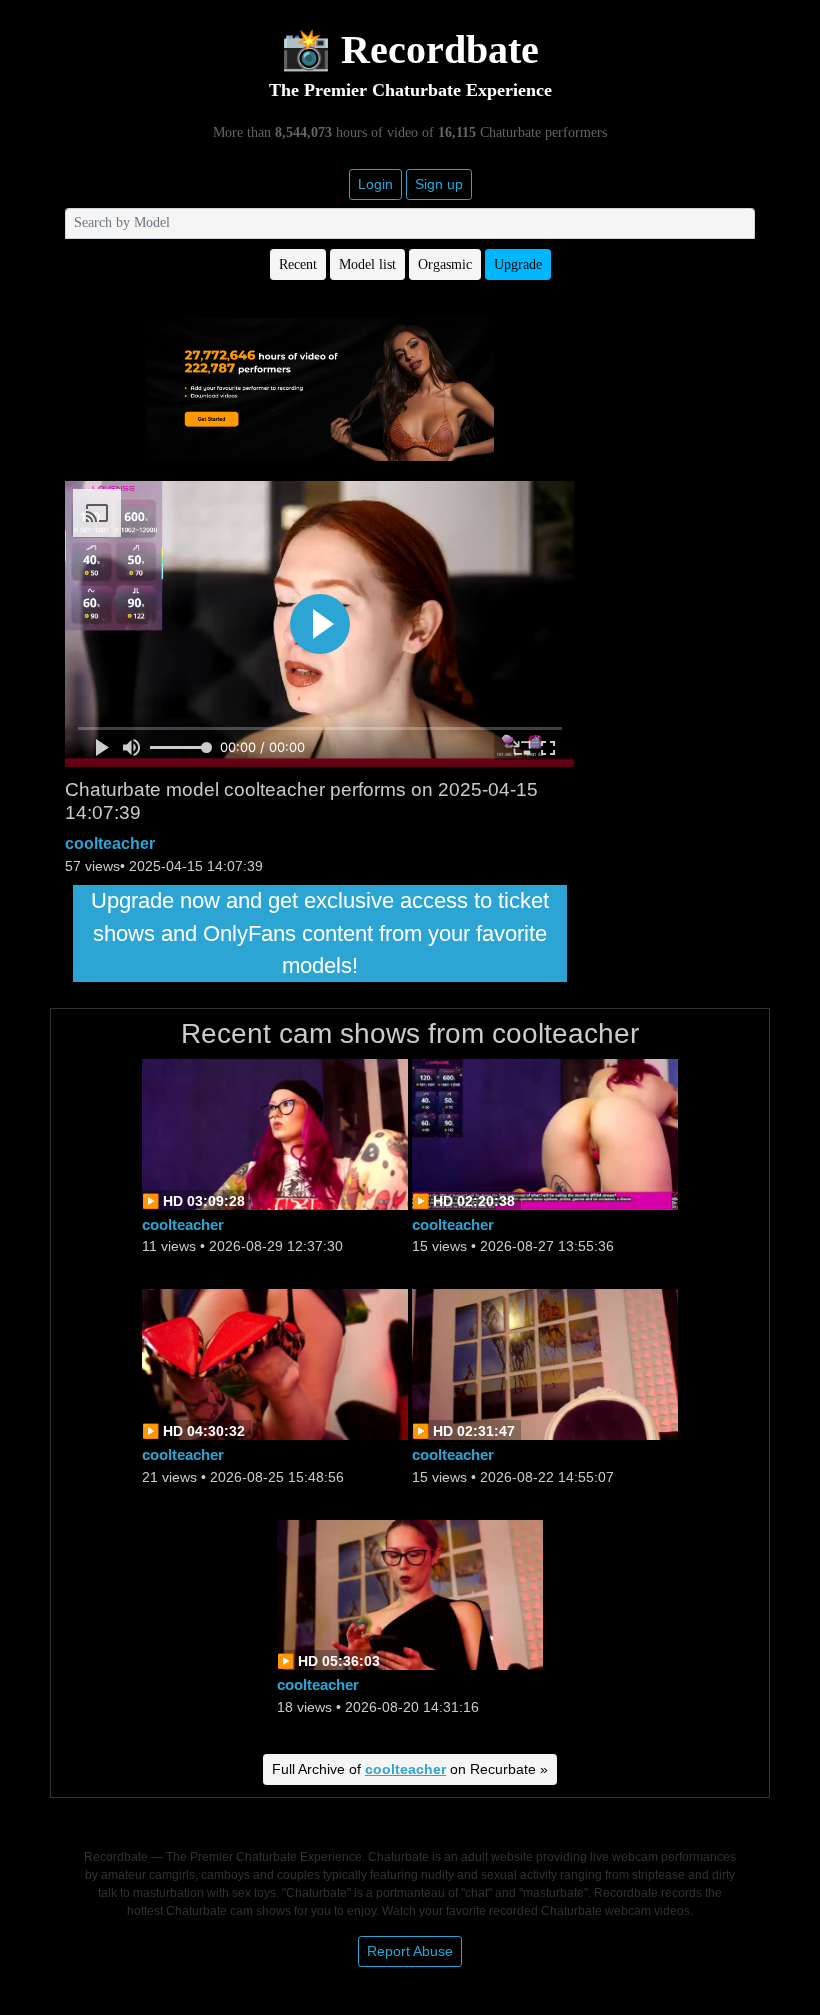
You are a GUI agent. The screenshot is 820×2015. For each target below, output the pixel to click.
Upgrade (518, 264)
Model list (367, 264)
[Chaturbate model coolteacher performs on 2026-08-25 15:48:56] (275, 1363)
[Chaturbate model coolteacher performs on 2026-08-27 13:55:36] (545, 1132)
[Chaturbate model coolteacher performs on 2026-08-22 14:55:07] (545, 1363)
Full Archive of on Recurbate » (410, 1769)
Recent (298, 264)
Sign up (439, 184)
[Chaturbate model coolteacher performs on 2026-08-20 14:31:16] (410, 1593)
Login (375, 184)
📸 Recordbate (410, 49)
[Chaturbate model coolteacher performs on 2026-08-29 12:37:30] (275, 1132)
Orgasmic (445, 264)
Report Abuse (410, 1951)
